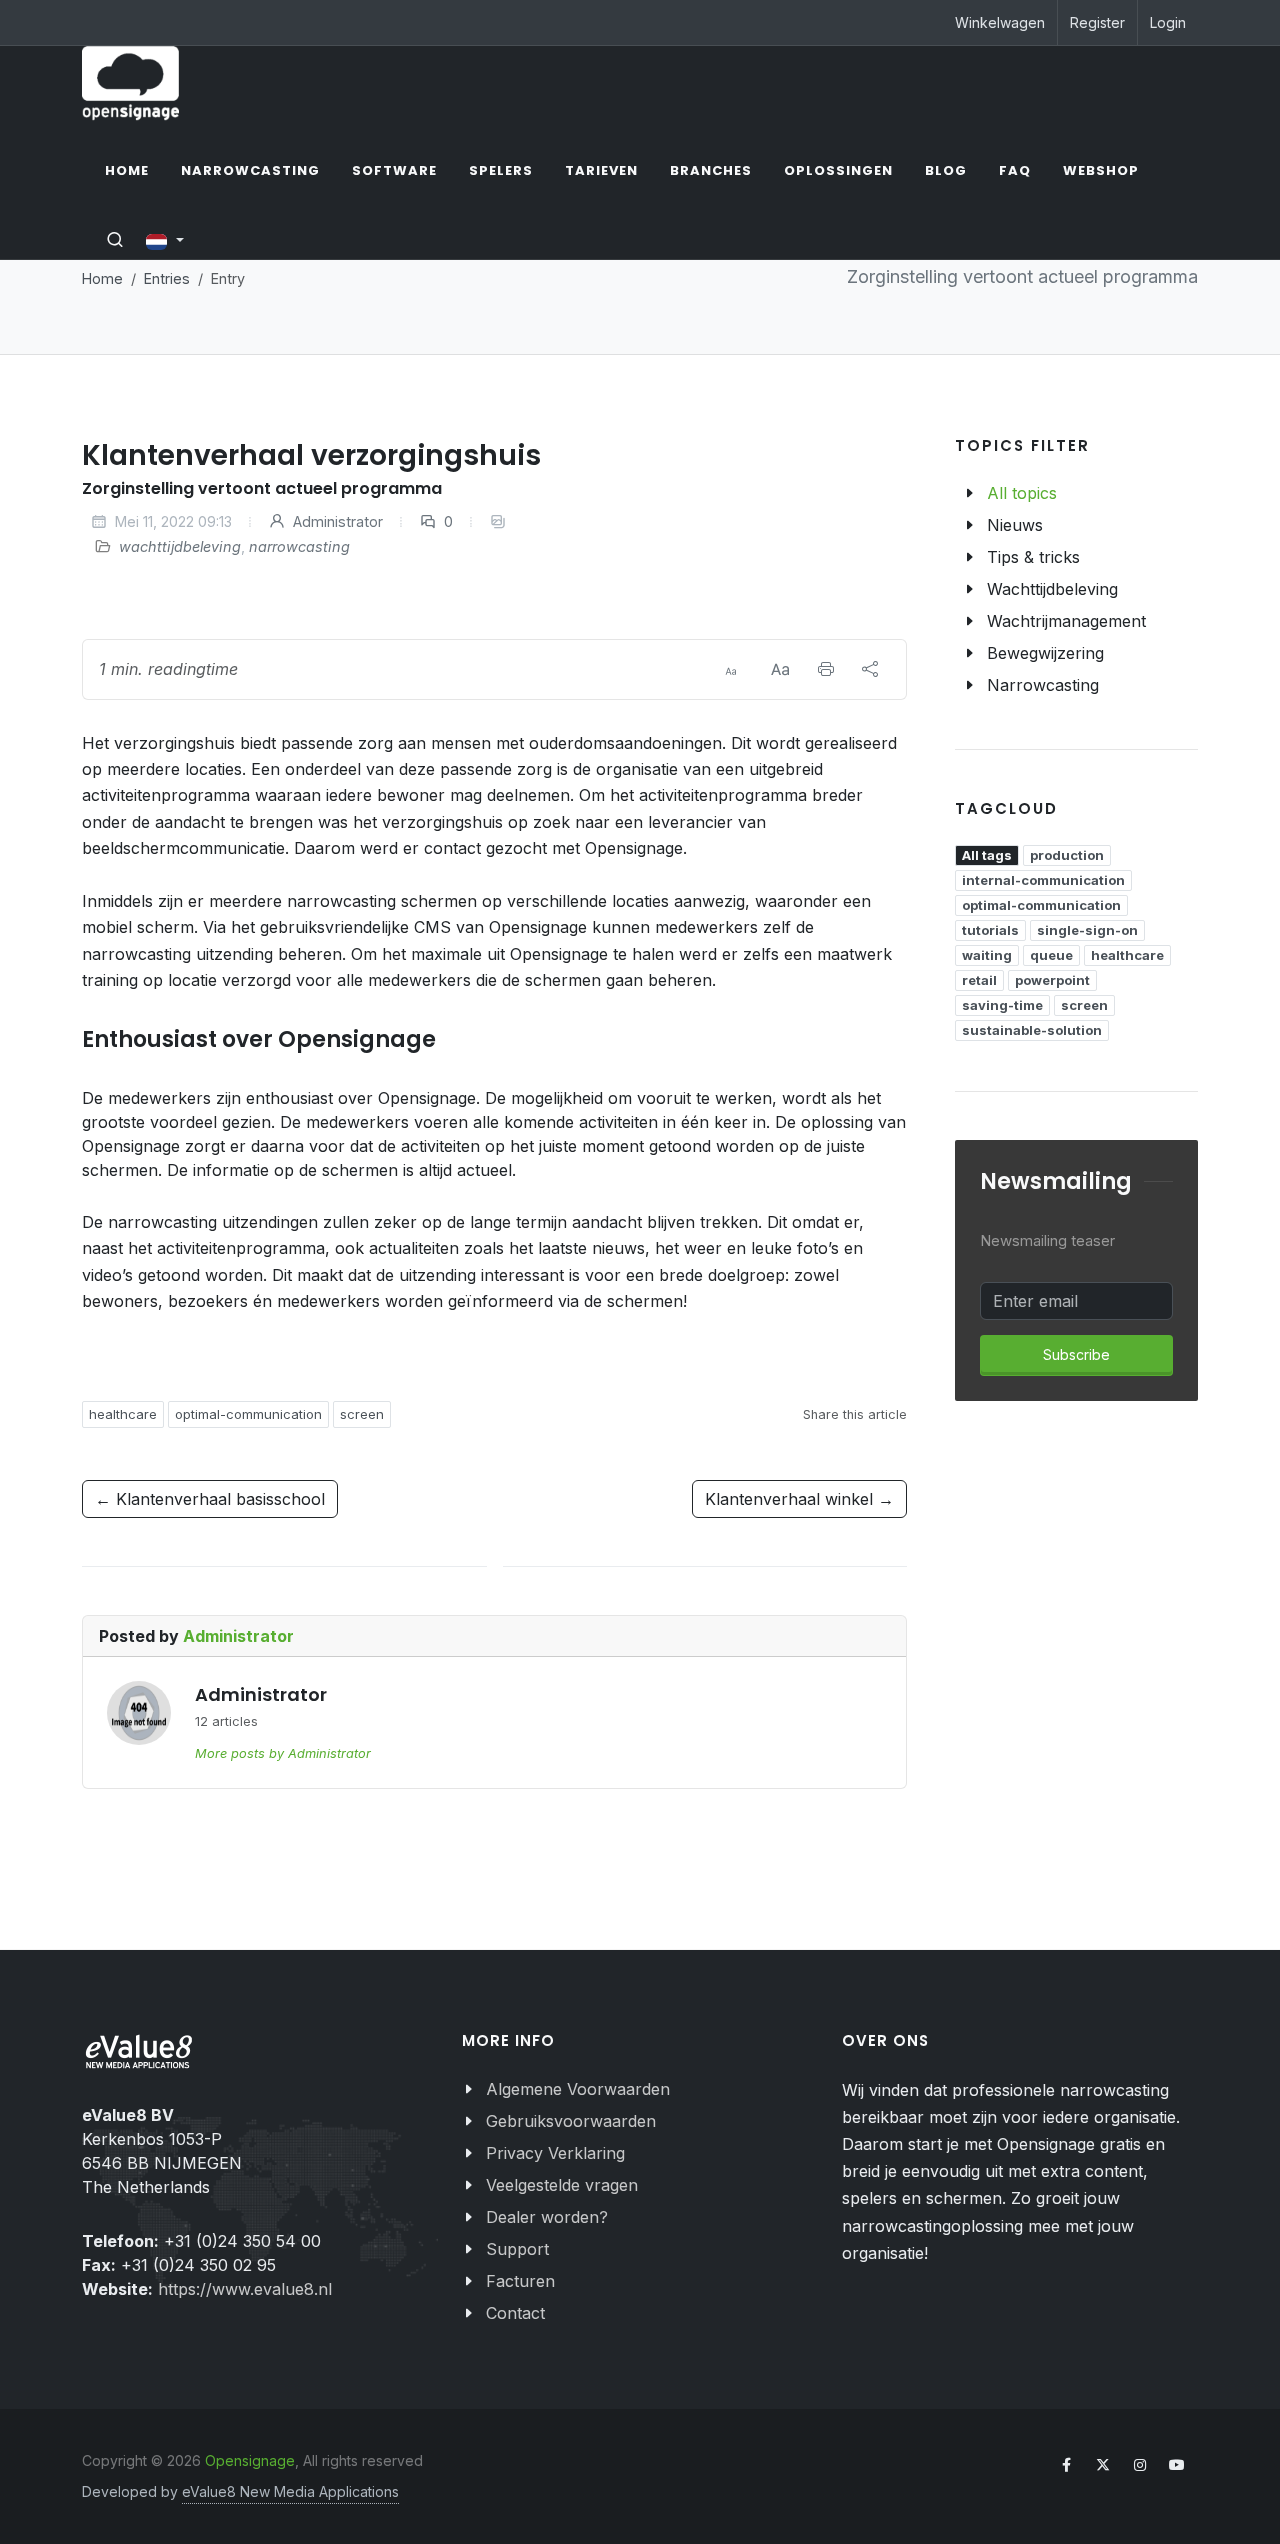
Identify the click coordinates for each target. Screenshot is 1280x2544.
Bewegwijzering (1045, 653)
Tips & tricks (1033, 557)
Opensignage (250, 2460)
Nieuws (1015, 525)
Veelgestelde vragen (562, 2185)
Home (102, 278)
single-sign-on (1087, 930)
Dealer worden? (547, 2217)
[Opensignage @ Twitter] (1103, 2465)
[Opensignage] (130, 83)
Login (1168, 22)
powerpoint (1052, 980)
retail (979, 980)
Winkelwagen (1000, 22)
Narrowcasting (1043, 685)
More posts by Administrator (283, 1753)
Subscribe (1076, 1354)
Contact (515, 2313)
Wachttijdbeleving (1052, 589)
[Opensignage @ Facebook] (1066, 2465)
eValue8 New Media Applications (290, 2491)
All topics (1022, 493)
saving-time (1002, 1005)
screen (362, 1414)
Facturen (520, 2281)
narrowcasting (299, 546)
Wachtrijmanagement (1066, 621)
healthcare (123, 1414)
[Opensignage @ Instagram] (1140, 2465)
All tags (987, 855)
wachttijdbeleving (180, 546)
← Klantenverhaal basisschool (210, 1499)
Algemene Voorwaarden (578, 2089)
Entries (167, 278)
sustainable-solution (1032, 1030)
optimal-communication (248, 1414)
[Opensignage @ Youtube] (1177, 2465)
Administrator (336, 521)
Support (517, 2249)
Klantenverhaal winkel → (799, 1499)
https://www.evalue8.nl (245, 2289)
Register (1097, 22)
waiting (987, 955)
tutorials (990, 930)
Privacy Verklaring (555, 2153)
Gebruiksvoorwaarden (571, 2121)
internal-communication (1043, 880)
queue (1051, 955)
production (1067, 855)
